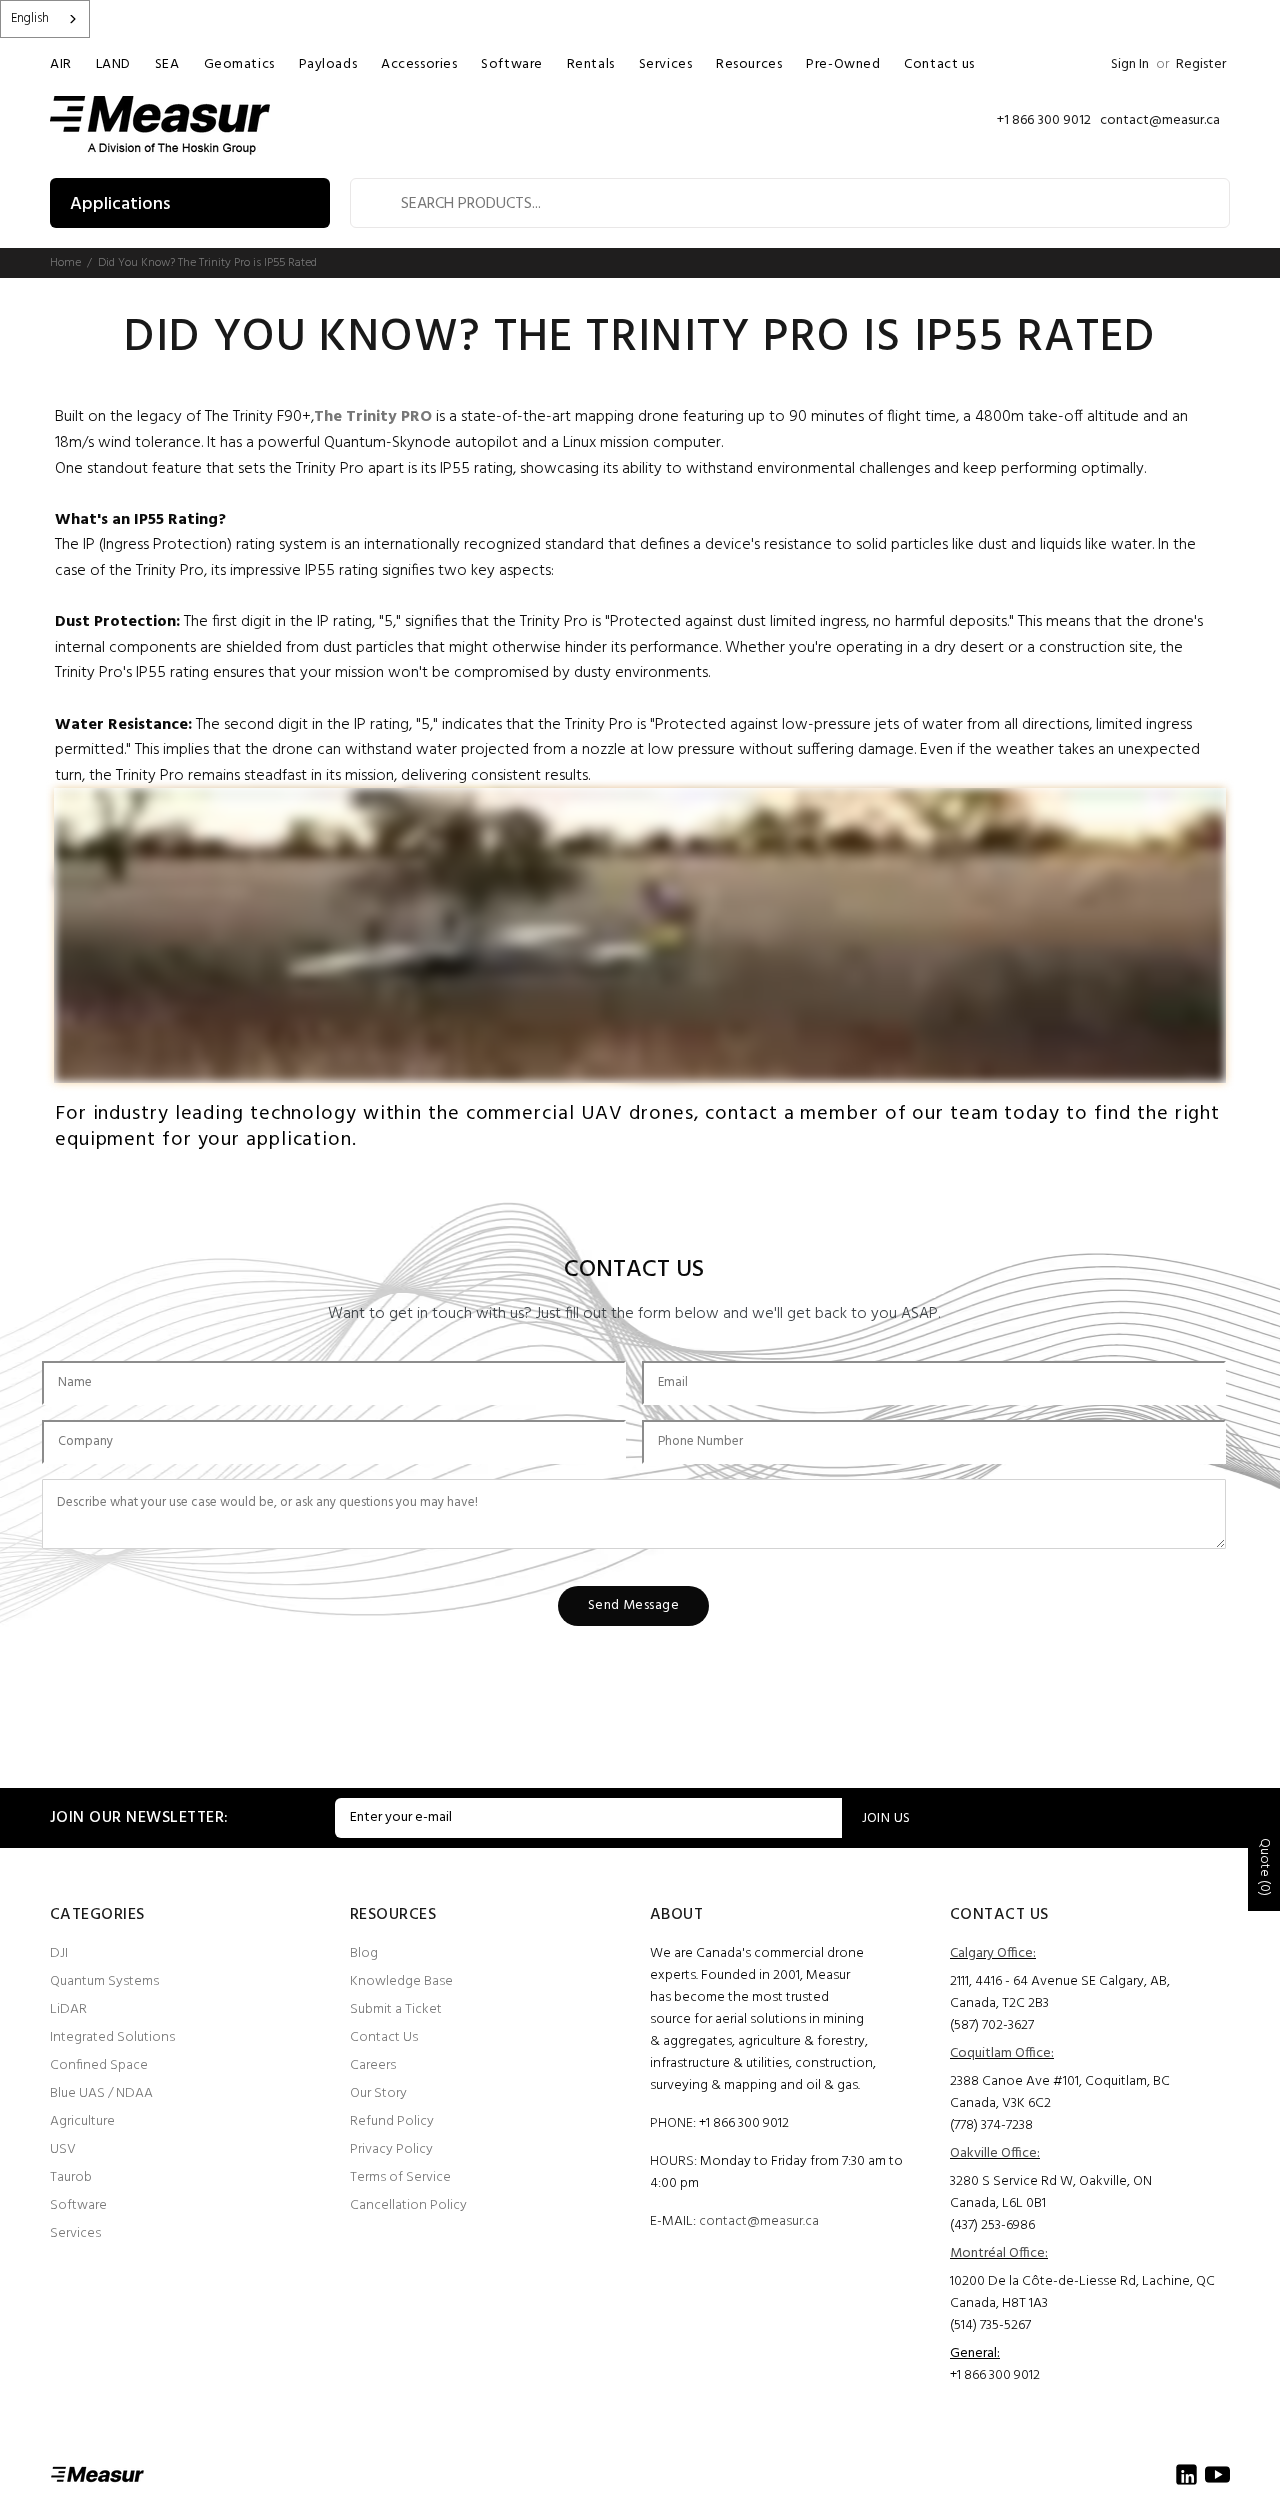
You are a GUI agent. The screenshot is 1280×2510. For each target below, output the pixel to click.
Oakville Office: (995, 2153)
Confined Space (99, 2065)
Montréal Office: (999, 2253)
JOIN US (886, 1818)
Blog (364, 1953)
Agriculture (82, 2121)
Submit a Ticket (396, 2009)
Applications (120, 204)
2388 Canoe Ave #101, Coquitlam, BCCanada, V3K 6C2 (1060, 2092)
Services (75, 2233)
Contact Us (384, 2037)
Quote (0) (1264, 1867)
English (30, 18)
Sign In (1130, 64)
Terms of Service (400, 2177)
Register (1201, 64)
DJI (59, 1953)
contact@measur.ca (759, 2221)
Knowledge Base (401, 1981)
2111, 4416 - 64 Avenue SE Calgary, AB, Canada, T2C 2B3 (1060, 1992)
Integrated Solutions (112, 2037)
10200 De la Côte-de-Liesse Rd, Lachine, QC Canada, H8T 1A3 (1082, 2292)
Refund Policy (392, 2121)
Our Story (378, 2093)
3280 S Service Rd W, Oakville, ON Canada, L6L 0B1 (1051, 2192)
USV (63, 2149)
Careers (373, 2065)
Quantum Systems (104, 1981)
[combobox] (45, 19)
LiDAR (68, 2009)
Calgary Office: (993, 1953)
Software (78, 2205)
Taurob (71, 2177)
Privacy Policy (391, 2149)
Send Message (633, 1605)
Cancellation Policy (408, 2205)
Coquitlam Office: (1002, 2053)
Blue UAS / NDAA (101, 2093)
